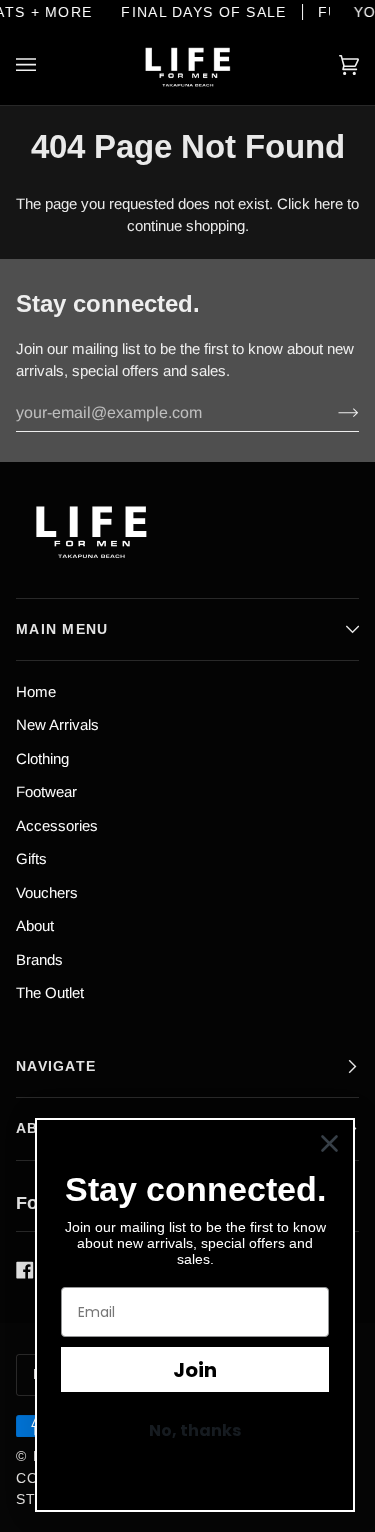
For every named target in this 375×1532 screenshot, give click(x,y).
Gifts (31, 858)
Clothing (42, 758)
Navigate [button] (56, 1066)
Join (195, 1370)
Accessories (57, 825)
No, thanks (195, 1430)
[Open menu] (46, 65)
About (35, 925)
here (328, 203)
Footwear (46, 791)
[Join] (332, 413)
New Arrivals (57, 724)
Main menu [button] (62, 629)
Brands (39, 959)
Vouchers (47, 892)
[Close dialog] (329, 1143)
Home (36, 691)
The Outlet (50, 992)
